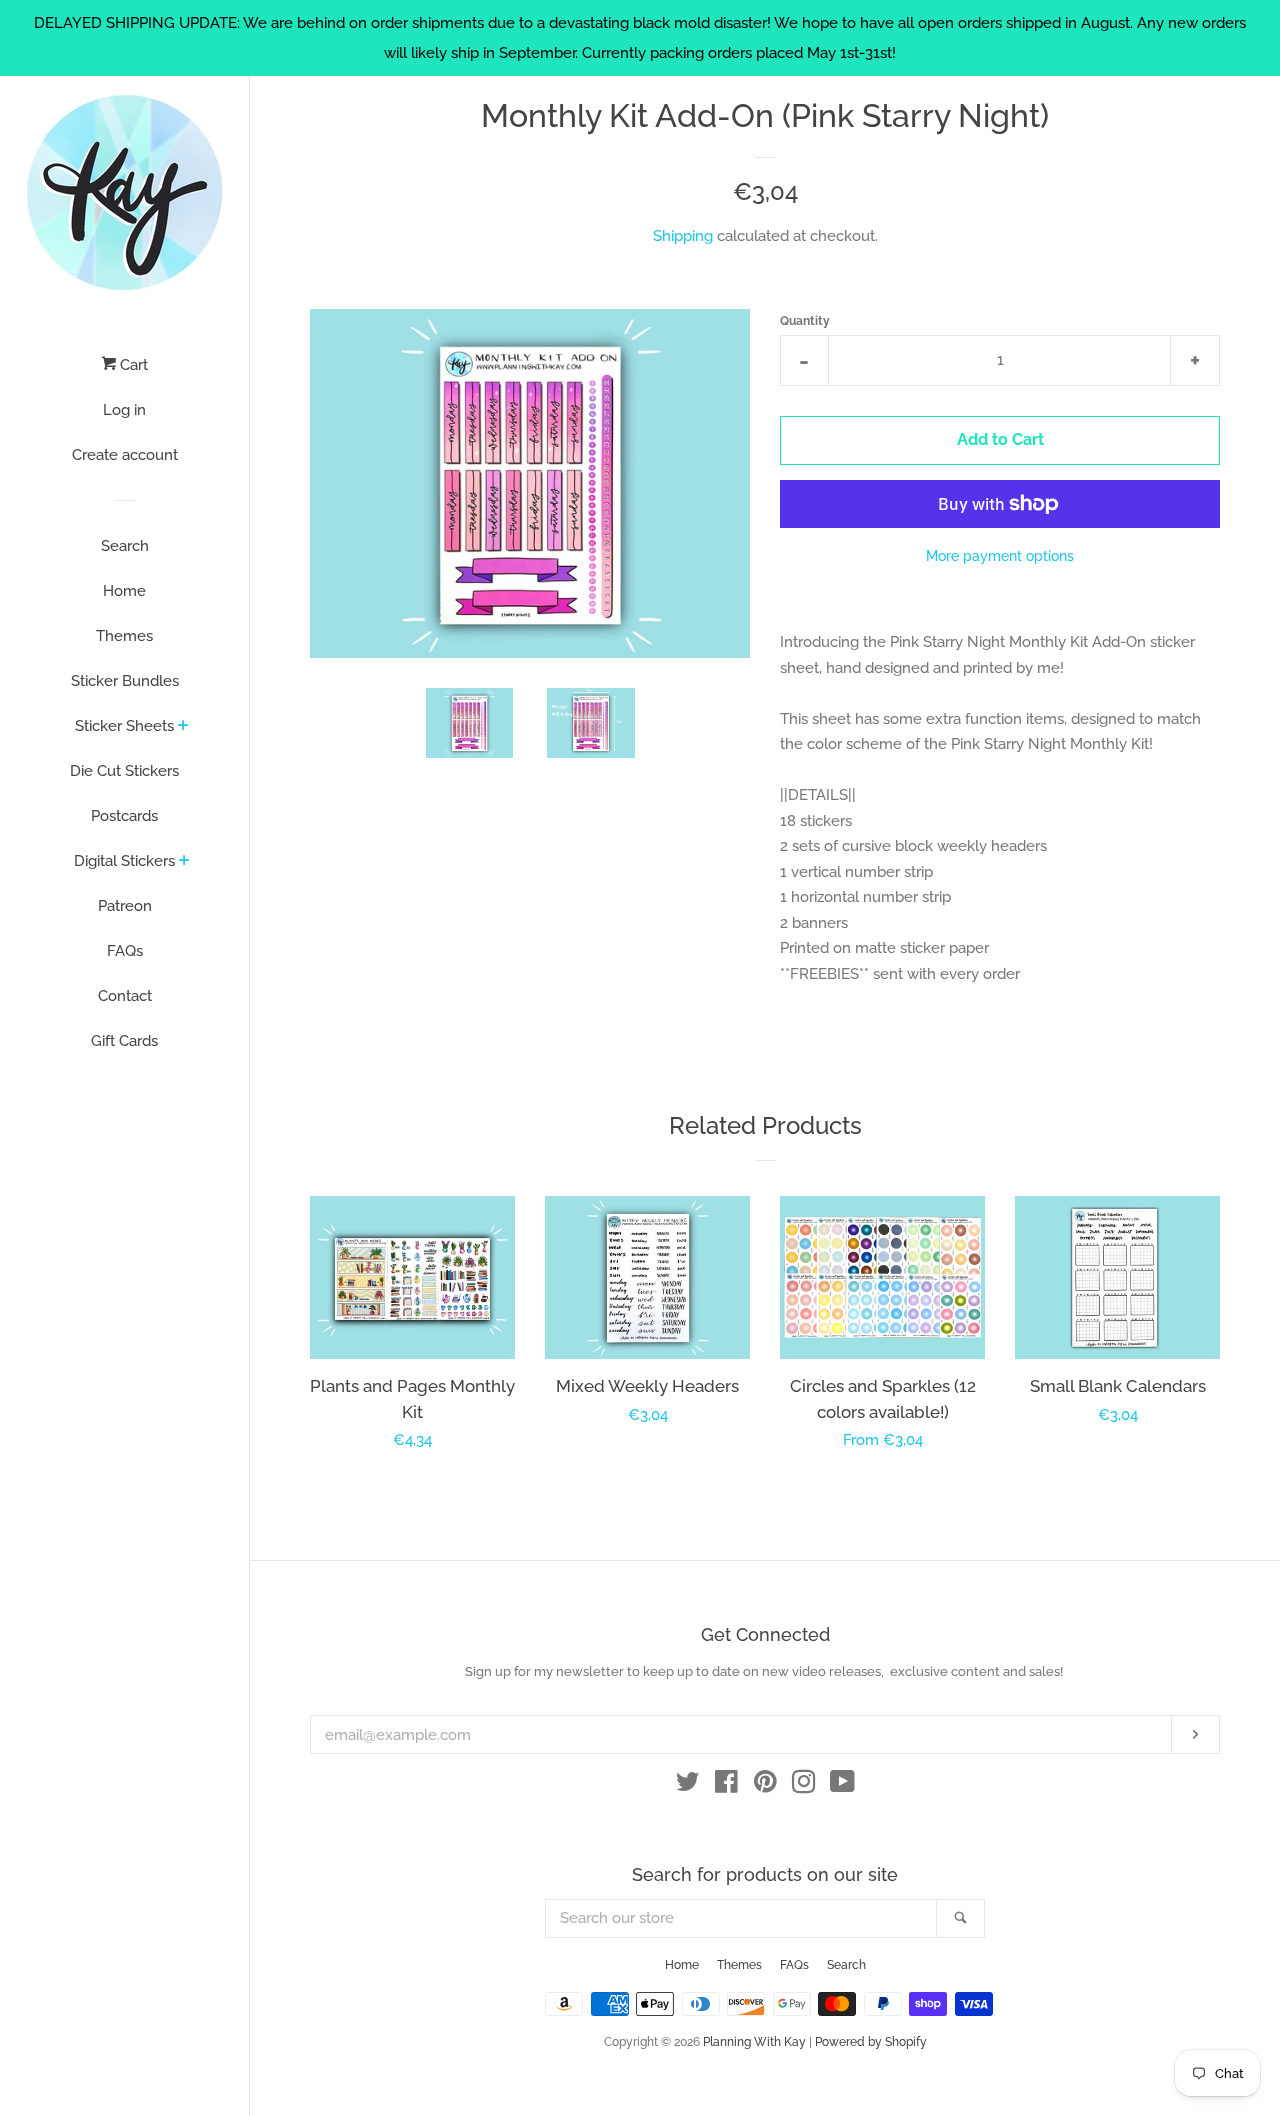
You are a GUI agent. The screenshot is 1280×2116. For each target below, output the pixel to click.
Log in (124, 410)
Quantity (805, 321)
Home (124, 591)
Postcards (124, 816)
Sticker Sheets (124, 726)
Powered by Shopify (871, 2042)
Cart (132, 365)
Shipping (683, 236)
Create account (125, 455)
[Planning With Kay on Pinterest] (765, 1786)
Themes (124, 636)
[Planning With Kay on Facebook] (726, 1786)
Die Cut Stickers (124, 771)
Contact (125, 996)
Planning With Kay (754, 2042)
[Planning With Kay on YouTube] (842, 1786)
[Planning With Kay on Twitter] (688, 1786)
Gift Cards (124, 1041)
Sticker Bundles (125, 681)
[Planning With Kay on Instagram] (804, 1786)
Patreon (125, 906)
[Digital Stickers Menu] (184, 862)
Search (125, 546)
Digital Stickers (124, 861)
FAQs (125, 951)
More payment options (1000, 556)
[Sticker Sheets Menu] (183, 727)
